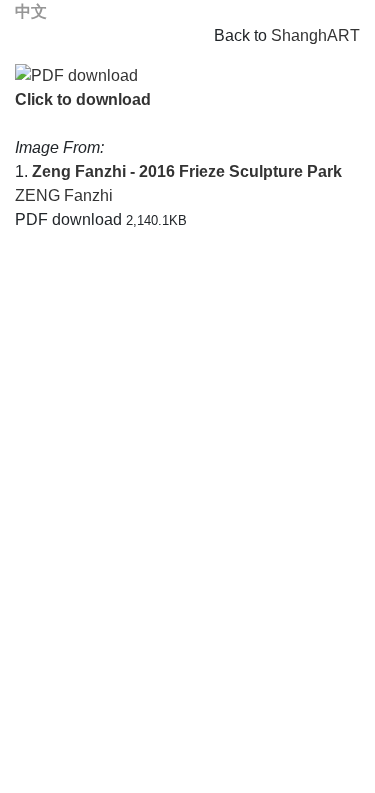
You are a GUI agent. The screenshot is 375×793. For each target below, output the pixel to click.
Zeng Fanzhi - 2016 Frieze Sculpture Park (187, 171)
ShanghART (315, 35)
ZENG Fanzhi (64, 195)
